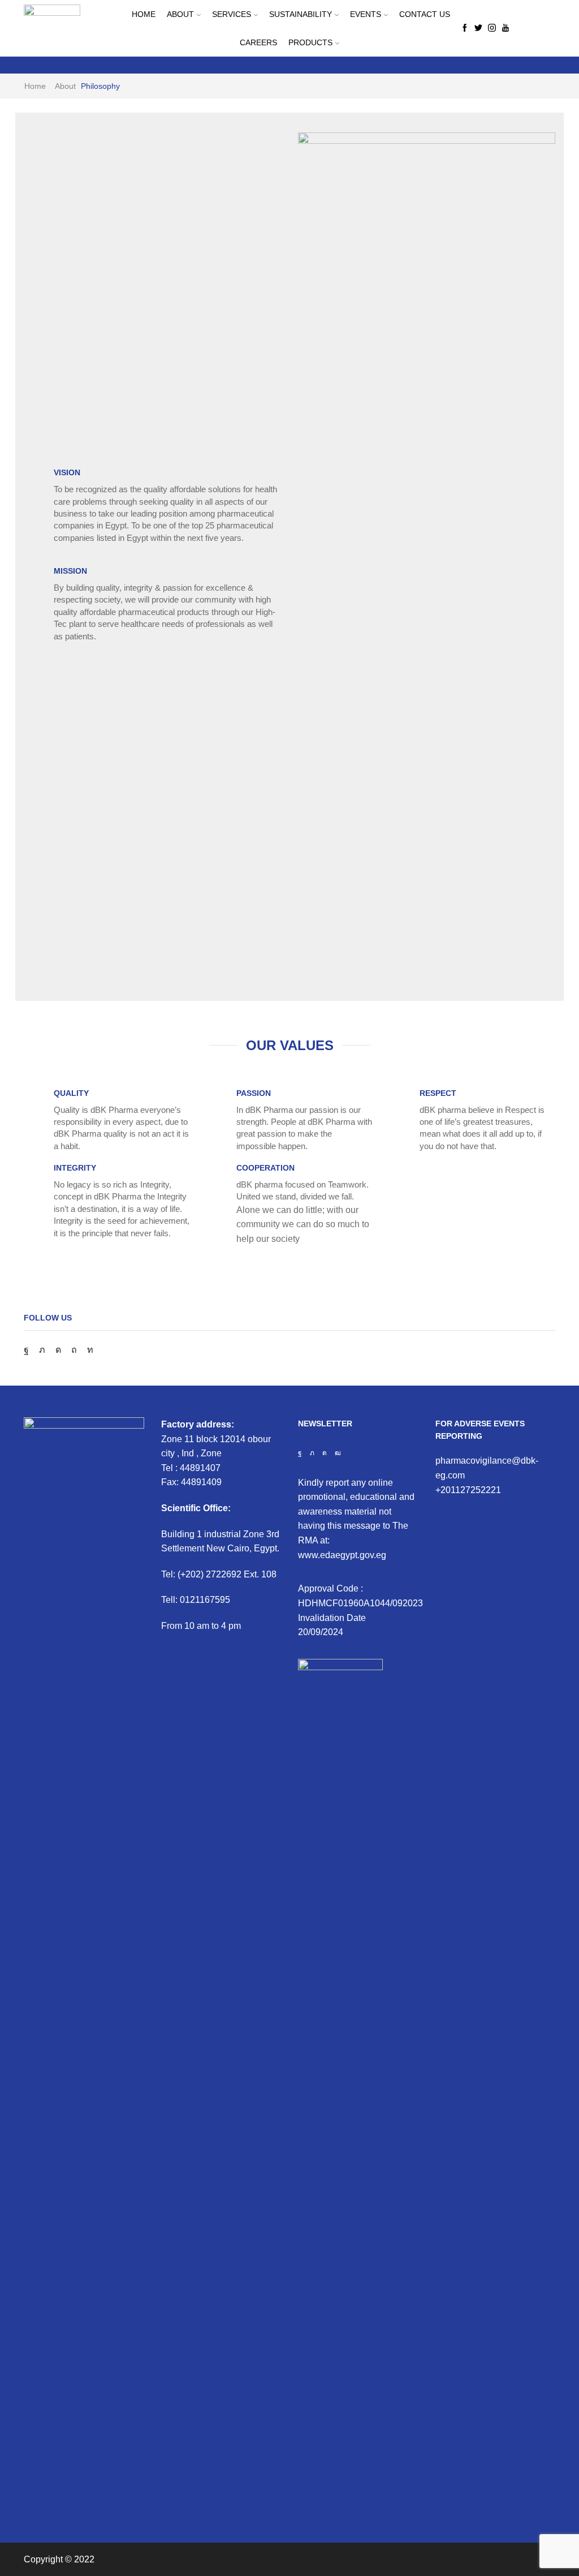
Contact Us (425, 14)
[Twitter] (478, 28)
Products (310, 42)
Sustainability (301, 14)
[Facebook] (465, 28)
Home (144, 14)
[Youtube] (505, 28)
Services (232, 14)
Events (366, 14)
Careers (258, 42)
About (180, 14)
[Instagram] (492, 28)
